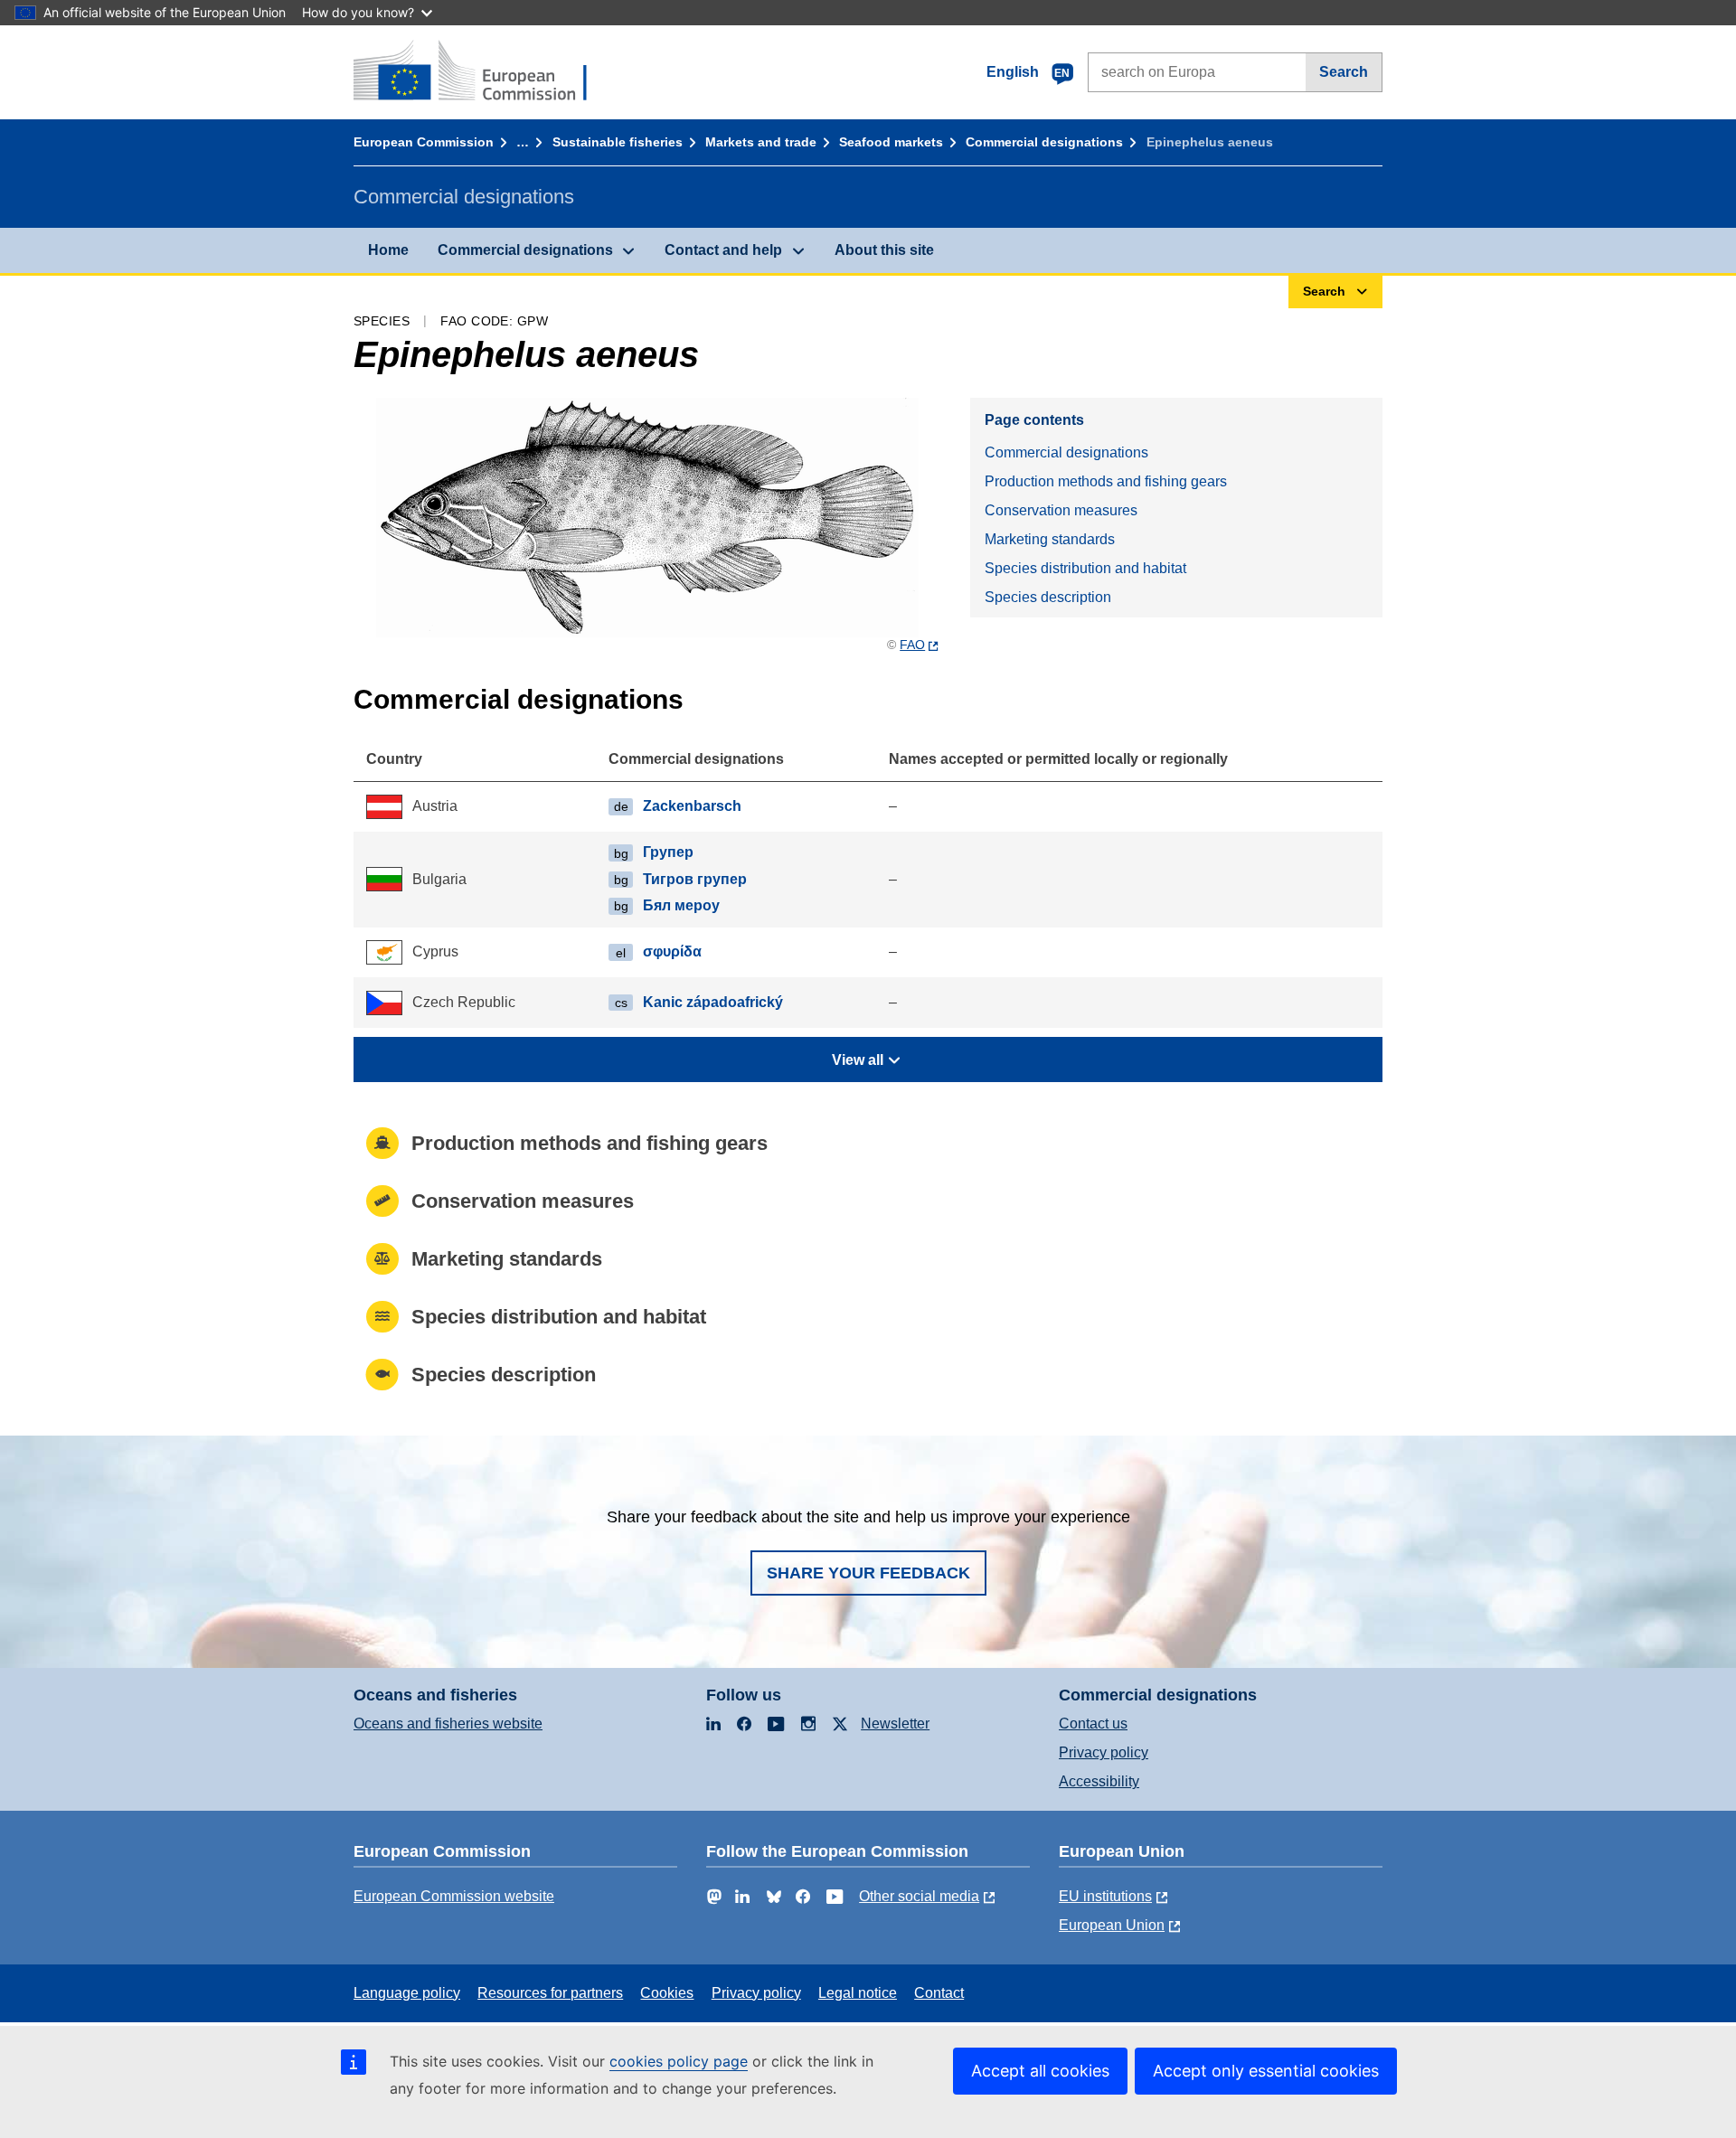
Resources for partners (550, 1993)
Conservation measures (1061, 510)
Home (388, 250)
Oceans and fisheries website (448, 1724)
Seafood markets (891, 142)
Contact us (1093, 1724)
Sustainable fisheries (618, 142)
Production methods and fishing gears (1106, 481)
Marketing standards (1050, 539)
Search (1344, 72)
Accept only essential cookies (1266, 2071)
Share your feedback (868, 1573)
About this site (884, 250)
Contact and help (723, 250)
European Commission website (454, 1896)
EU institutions (1105, 1896)
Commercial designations (1044, 142)
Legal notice (858, 1993)
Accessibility (1099, 1781)
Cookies (667, 1993)
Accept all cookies (1040, 2071)
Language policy (407, 1993)
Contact (939, 1993)
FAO (912, 645)
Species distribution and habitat (1085, 568)
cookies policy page (679, 2061)
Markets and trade (761, 142)
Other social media (919, 1896)
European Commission (424, 142)
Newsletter (895, 1724)
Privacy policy (1104, 1752)
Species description (1048, 597)
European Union (1112, 1925)
